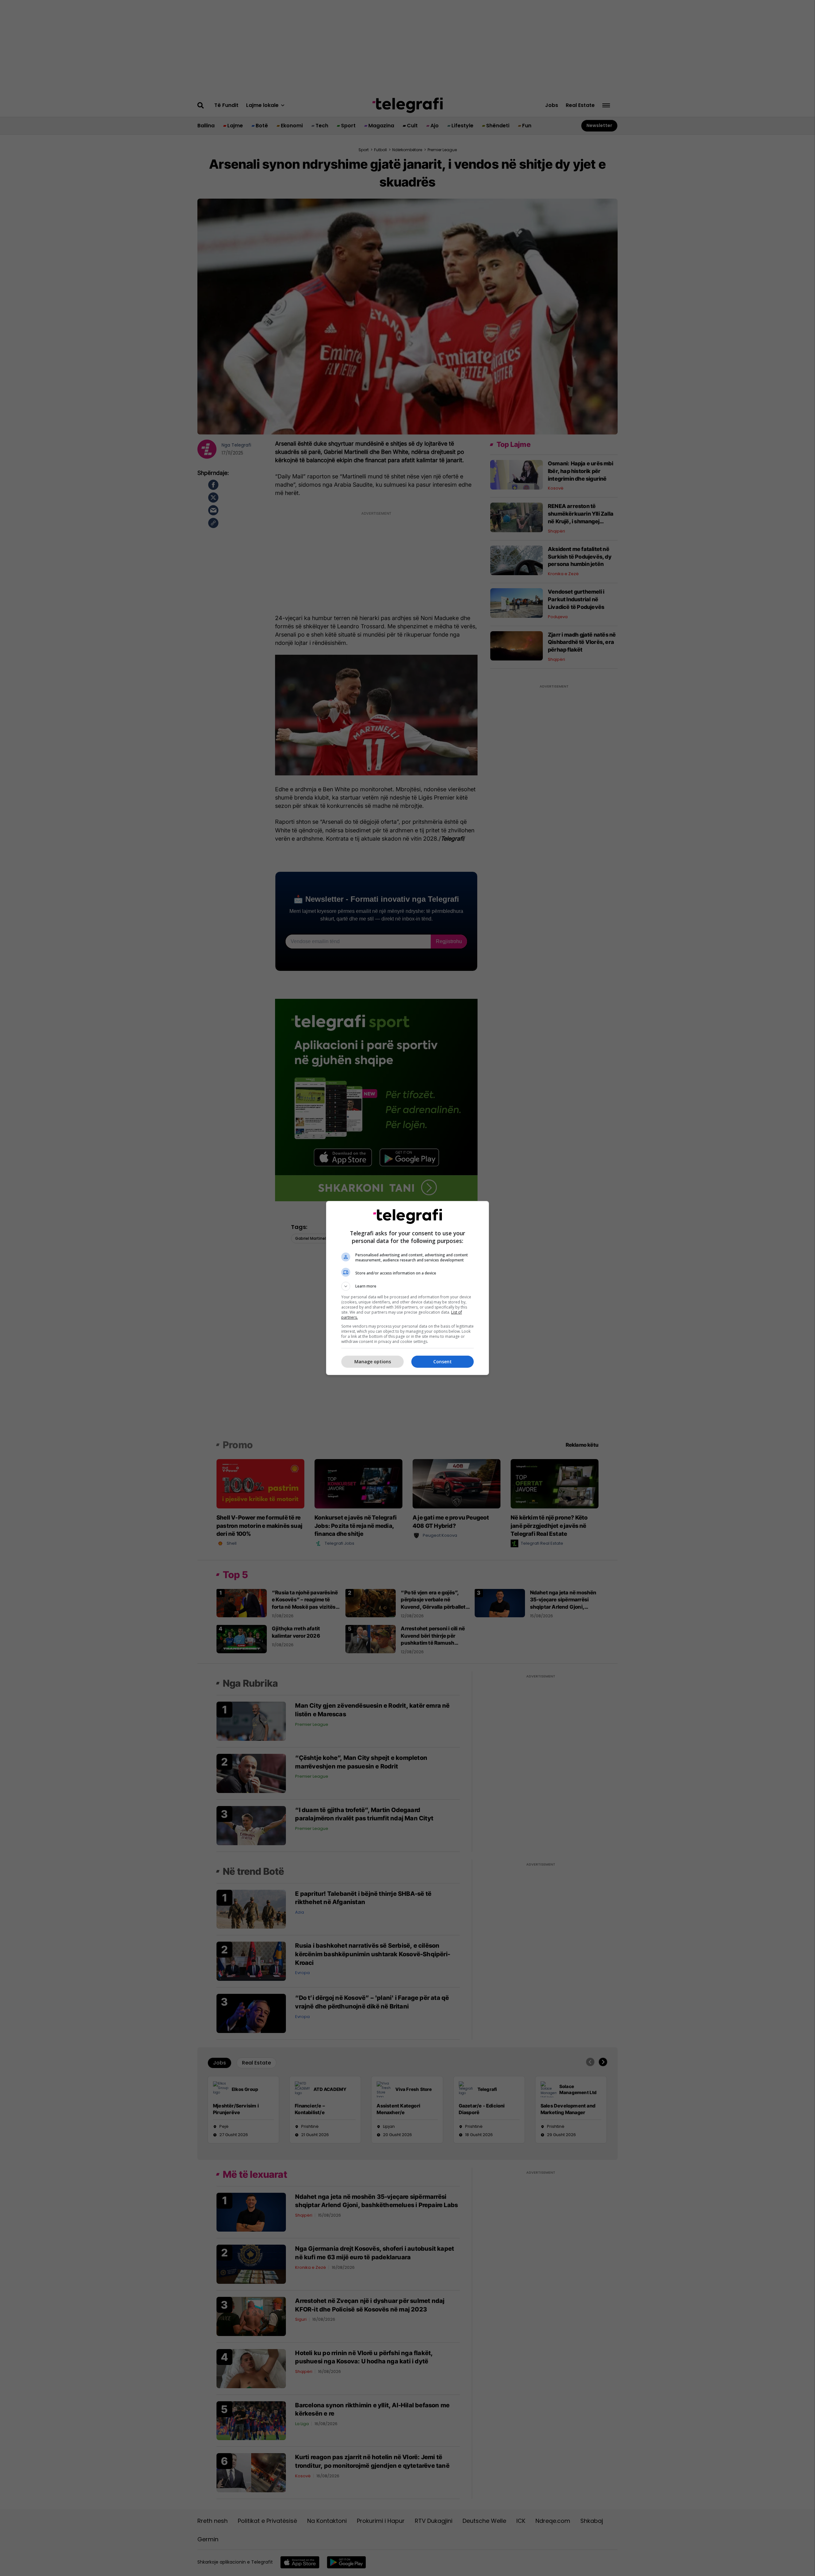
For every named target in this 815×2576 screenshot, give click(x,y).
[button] (407, 1286)
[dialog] (407, 1288)
